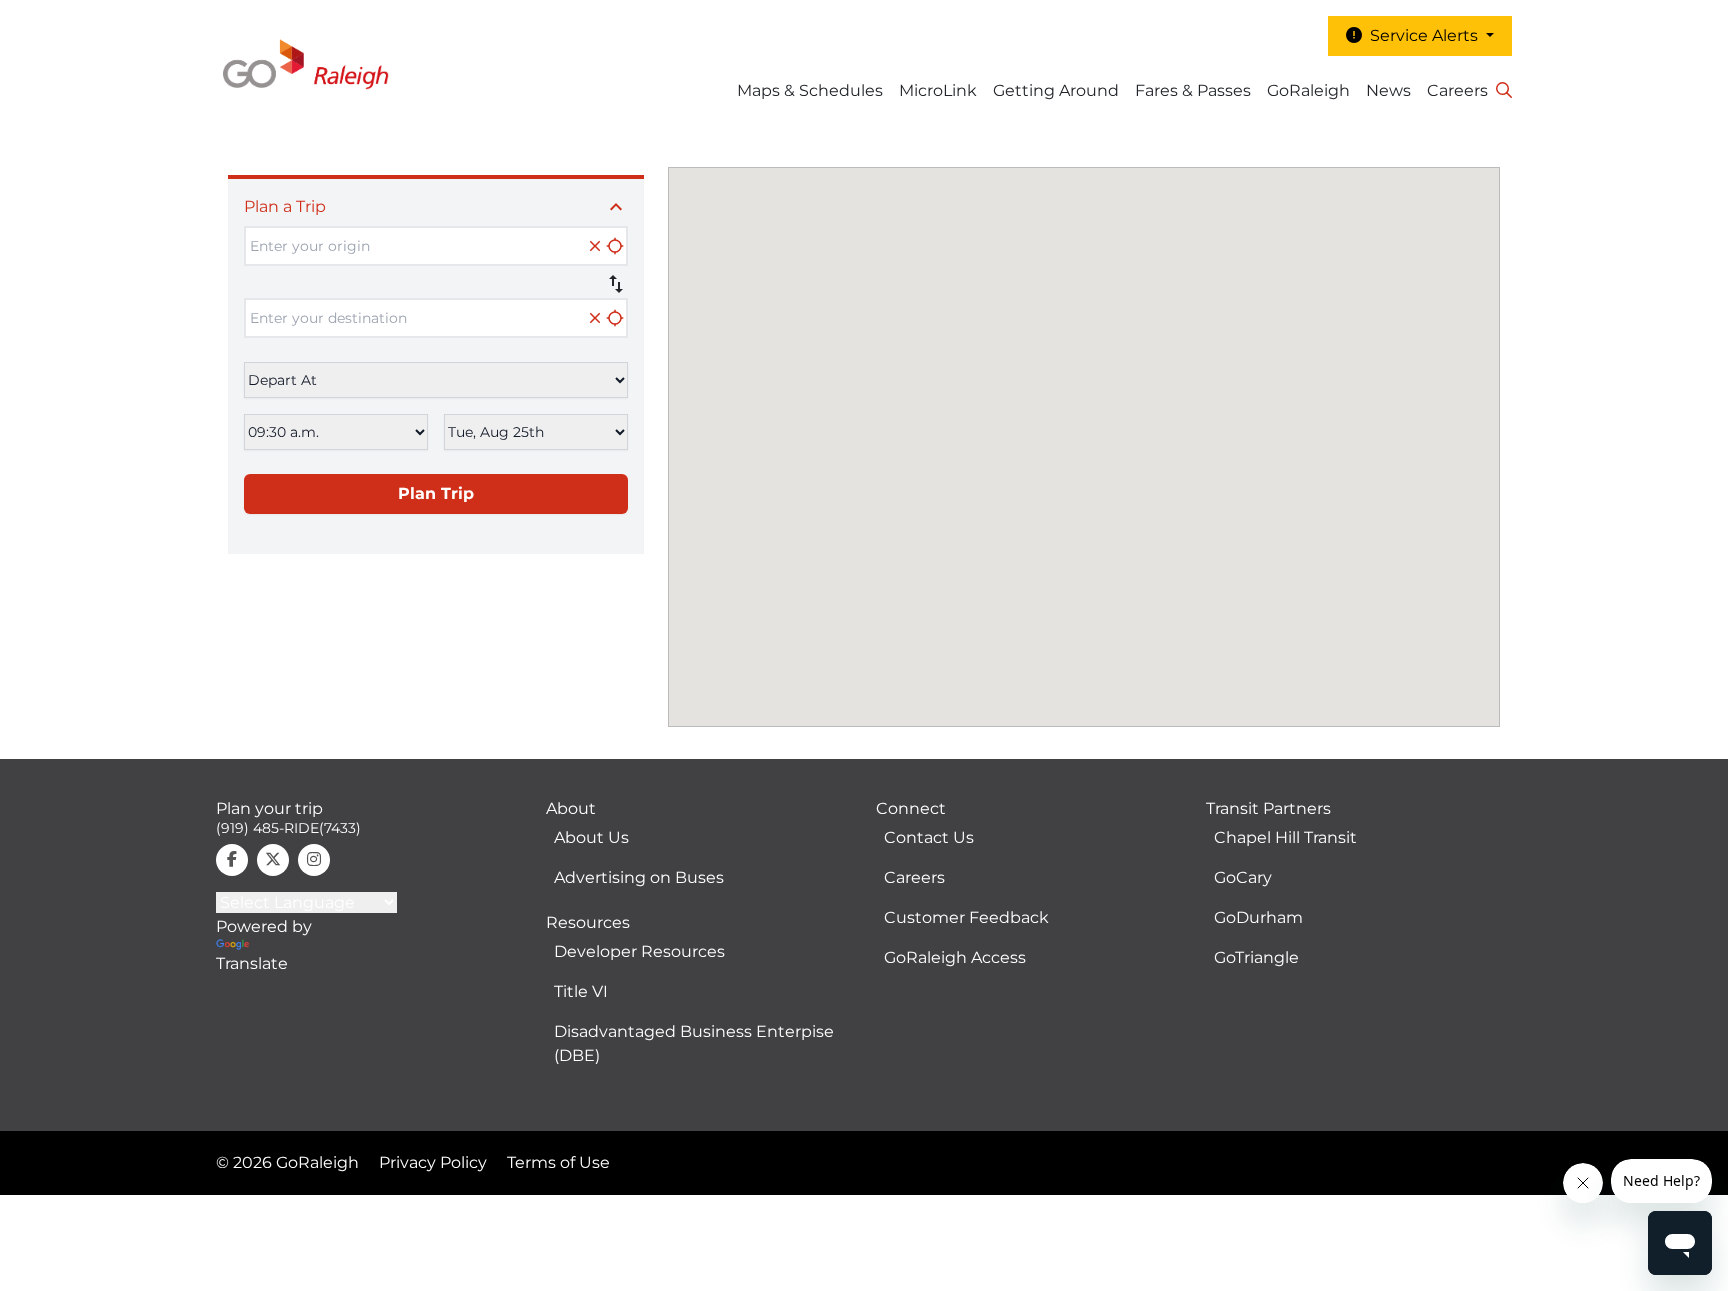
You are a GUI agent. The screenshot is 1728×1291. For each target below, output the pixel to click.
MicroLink (938, 90)
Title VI (581, 991)
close (595, 246)
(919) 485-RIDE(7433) (288, 828)
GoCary (1243, 877)
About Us (591, 837)
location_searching (615, 246)
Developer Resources (639, 951)
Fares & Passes (1193, 90)
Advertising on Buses (639, 877)
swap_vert (616, 284)
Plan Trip (436, 493)
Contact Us (929, 837)
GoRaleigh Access (955, 957)
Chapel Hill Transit (1285, 837)
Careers (1457, 90)
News (1388, 90)
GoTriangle (1256, 957)
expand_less (616, 207)
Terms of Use (558, 1162)
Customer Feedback (966, 917)
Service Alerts (1422, 35)
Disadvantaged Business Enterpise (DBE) (694, 1043)
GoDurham (1258, 917)
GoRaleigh (1308, 90)
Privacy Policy (433, 1162)
